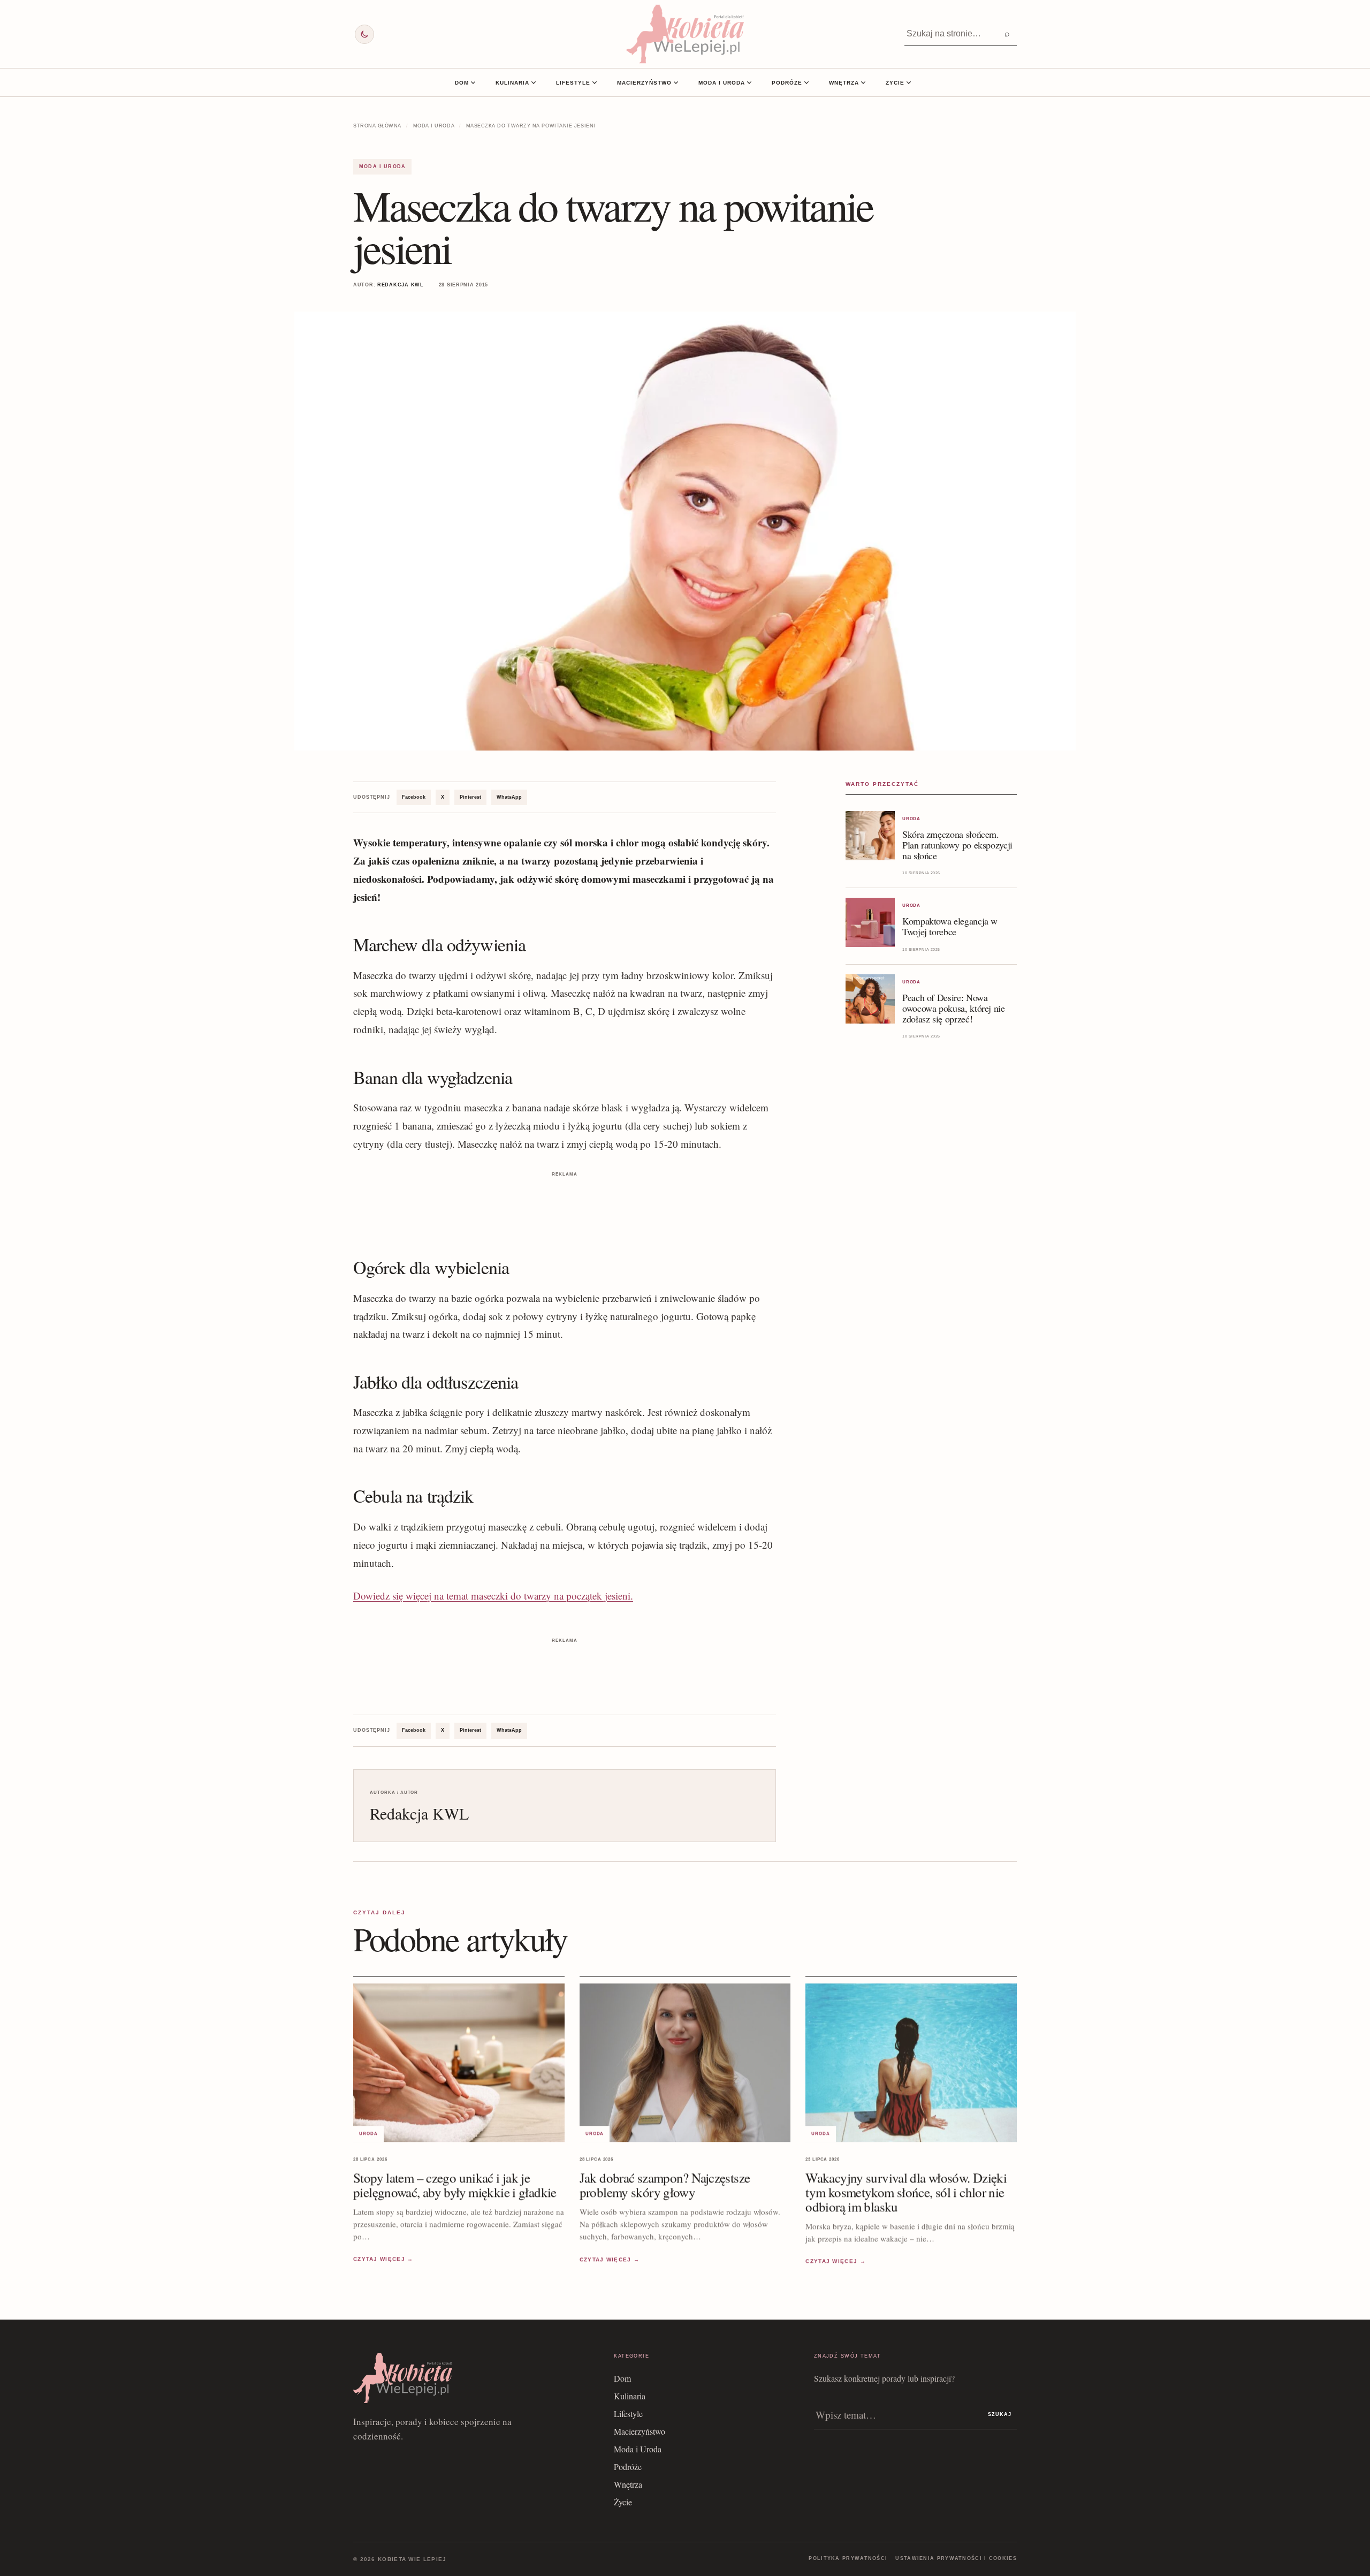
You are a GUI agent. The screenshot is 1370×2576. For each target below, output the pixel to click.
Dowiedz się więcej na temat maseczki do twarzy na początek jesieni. (493, 1596)
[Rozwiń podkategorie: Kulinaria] (534, 82)
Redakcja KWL (401, 285)
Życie (895, 83)
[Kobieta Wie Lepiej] (685, 34)
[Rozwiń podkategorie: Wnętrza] (863, 82)
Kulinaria (512, 83)
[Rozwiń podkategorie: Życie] (909, 82)
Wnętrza (844, 83)
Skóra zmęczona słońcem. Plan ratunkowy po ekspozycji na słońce (957, 845)
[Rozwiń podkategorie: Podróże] (806, 82)
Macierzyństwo (644, 83)
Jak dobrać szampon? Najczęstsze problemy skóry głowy (665, 2185)
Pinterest (470, 797)
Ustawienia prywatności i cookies (956, 2558)
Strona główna (377, 126)
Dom (462, 83)
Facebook (414, 797)
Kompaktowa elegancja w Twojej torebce (950, 926)
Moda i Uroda (722, 83)
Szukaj (1000, 2414)
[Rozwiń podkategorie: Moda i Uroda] (749, 82)
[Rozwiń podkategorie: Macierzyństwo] (676, 82)
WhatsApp (509, 797)
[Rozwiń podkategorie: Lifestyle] (595, 82)
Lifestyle (573, 83)
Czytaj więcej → (383, 2259)
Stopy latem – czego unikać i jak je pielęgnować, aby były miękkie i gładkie (455, 2185)
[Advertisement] (565, 1204)
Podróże (787, 83)
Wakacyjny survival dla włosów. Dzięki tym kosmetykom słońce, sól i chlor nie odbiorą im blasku (906, 2192)
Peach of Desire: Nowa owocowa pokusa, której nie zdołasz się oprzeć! (954, 1008)
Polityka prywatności (848, 2558)
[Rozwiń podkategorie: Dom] (473, 82)
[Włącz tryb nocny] (364, 34)
